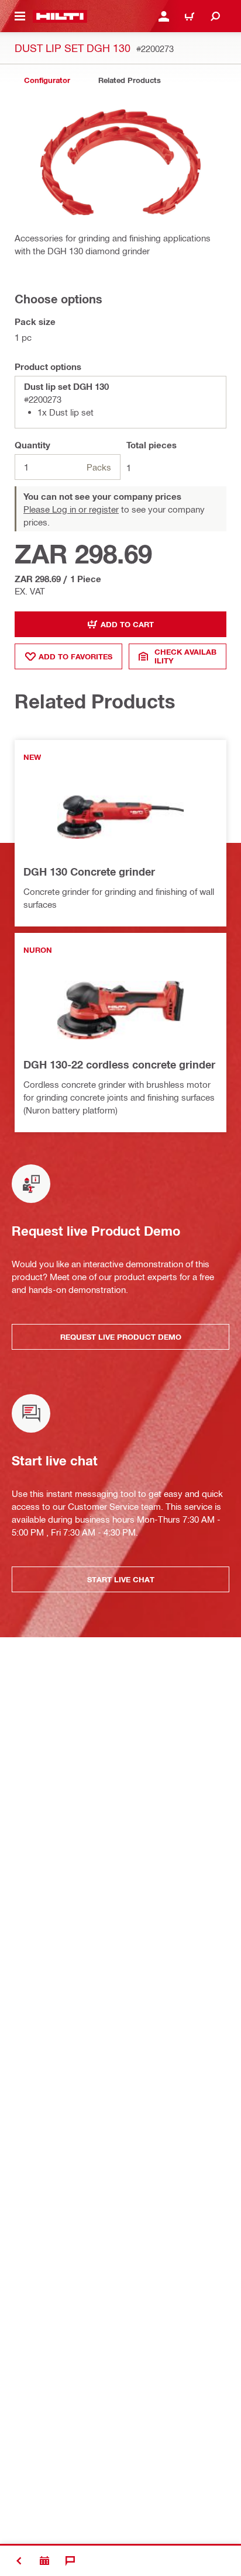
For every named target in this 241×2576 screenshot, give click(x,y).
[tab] (47, 80)
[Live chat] (70, 2561)
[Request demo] (44, 2561)
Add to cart (127, 624)
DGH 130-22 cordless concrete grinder (119, 1064)
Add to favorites (75, 656)
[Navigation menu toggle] (20, 16)
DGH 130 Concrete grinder (89, 872)
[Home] (60, 16)
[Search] (215, 16)
